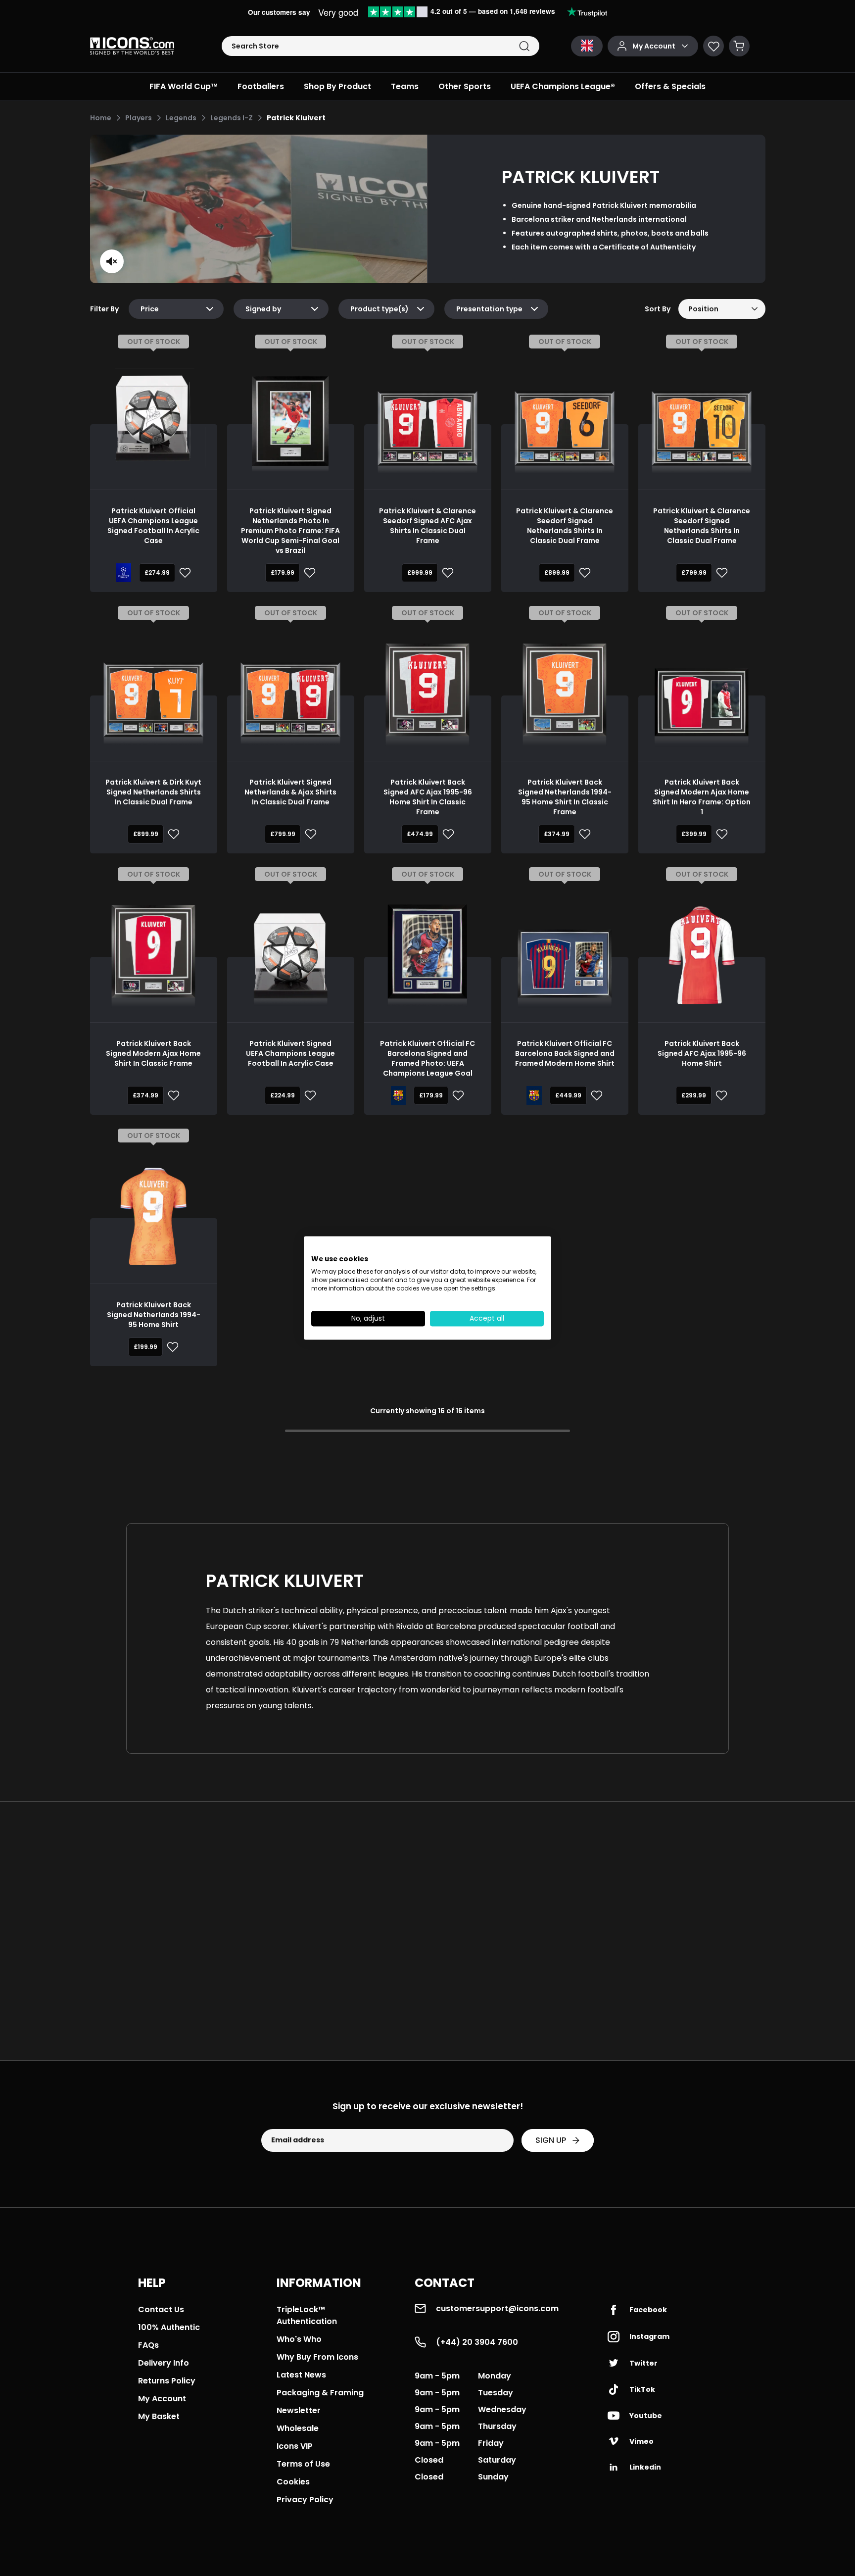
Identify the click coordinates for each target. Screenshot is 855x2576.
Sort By (658, 309)
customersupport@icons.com (497, 2308)
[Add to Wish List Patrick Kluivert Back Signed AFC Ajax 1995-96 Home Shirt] (719, 1095)
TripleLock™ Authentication (307, 2315)
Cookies (293, 2482)
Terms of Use (303, 2464)
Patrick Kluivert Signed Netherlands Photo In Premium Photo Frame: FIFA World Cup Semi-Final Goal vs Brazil (290, 531)
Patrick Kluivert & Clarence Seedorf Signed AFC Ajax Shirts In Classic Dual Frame (427, 526)
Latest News (301, 2375)
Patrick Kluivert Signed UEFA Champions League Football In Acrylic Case (290, 1053)
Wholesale (298, 2428)
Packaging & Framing (320, 2393)
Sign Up (551, 2140)
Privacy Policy (305, 2500)
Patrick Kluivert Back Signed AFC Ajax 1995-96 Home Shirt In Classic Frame (428, 797)
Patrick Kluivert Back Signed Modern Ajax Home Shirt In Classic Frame (153, 1053)
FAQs (148, 2345)
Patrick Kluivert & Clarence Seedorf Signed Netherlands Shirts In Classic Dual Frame (565, 526)
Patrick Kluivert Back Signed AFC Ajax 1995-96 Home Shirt (702, 1053)
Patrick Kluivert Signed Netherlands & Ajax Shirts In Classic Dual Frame (290, 792)
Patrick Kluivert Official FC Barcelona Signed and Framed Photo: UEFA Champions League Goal (427, 1058)
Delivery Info (164, 2363)
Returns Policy (167, 2381)
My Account (162, 2399)
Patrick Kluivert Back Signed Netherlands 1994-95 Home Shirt (154, 1315)
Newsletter (299, 2410)
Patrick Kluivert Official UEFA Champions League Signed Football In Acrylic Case (153, 526)
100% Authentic (169, 2327)
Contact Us (161, 2309)
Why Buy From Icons (317, 2357)
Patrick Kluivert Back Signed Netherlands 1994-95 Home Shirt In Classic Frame (565, 797)
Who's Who (299, 2339)
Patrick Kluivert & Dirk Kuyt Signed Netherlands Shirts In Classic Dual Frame (153, 792)
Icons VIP (295, 2446)
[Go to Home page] (132, 46)
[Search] (524, 46)
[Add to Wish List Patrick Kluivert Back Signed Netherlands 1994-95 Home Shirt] (171, 1347)
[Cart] (739, 46)
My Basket (159, 2416)
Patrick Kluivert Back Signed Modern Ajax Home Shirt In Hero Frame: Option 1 (702, 797)
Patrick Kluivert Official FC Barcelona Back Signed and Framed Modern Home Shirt (565, 1053)
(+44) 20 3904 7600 (477, 2342)
